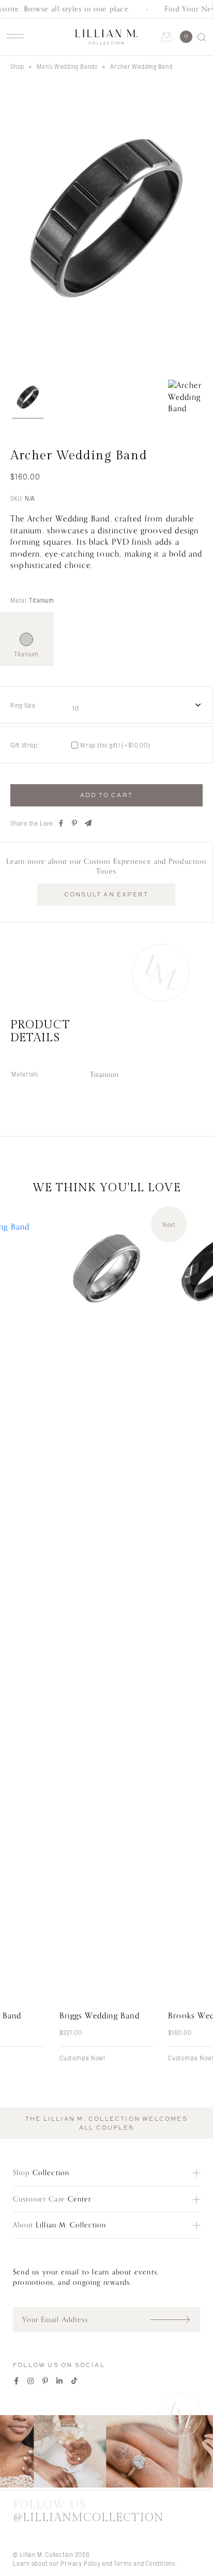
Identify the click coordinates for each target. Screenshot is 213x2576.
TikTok (74, 2381)
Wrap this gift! (115, 745)
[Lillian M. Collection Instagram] (106, 2453)
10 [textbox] (76, 708)
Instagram (31, 2381)
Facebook (17, 2381)
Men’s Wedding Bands (67, 66)
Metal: (32, 600)
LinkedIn (60, 2381)
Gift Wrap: (25, 745)
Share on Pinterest (75, 823)
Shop (17, 66)
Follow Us (88, 2511)
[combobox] (136, 705)
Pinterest (45, 2381)
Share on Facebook (62, 823)
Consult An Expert (106, 894)
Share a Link (88, 823)
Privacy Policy (80, 2563)
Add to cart (106, 795)
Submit (175, 2319)
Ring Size (23, 705)
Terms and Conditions (144, 2563)
